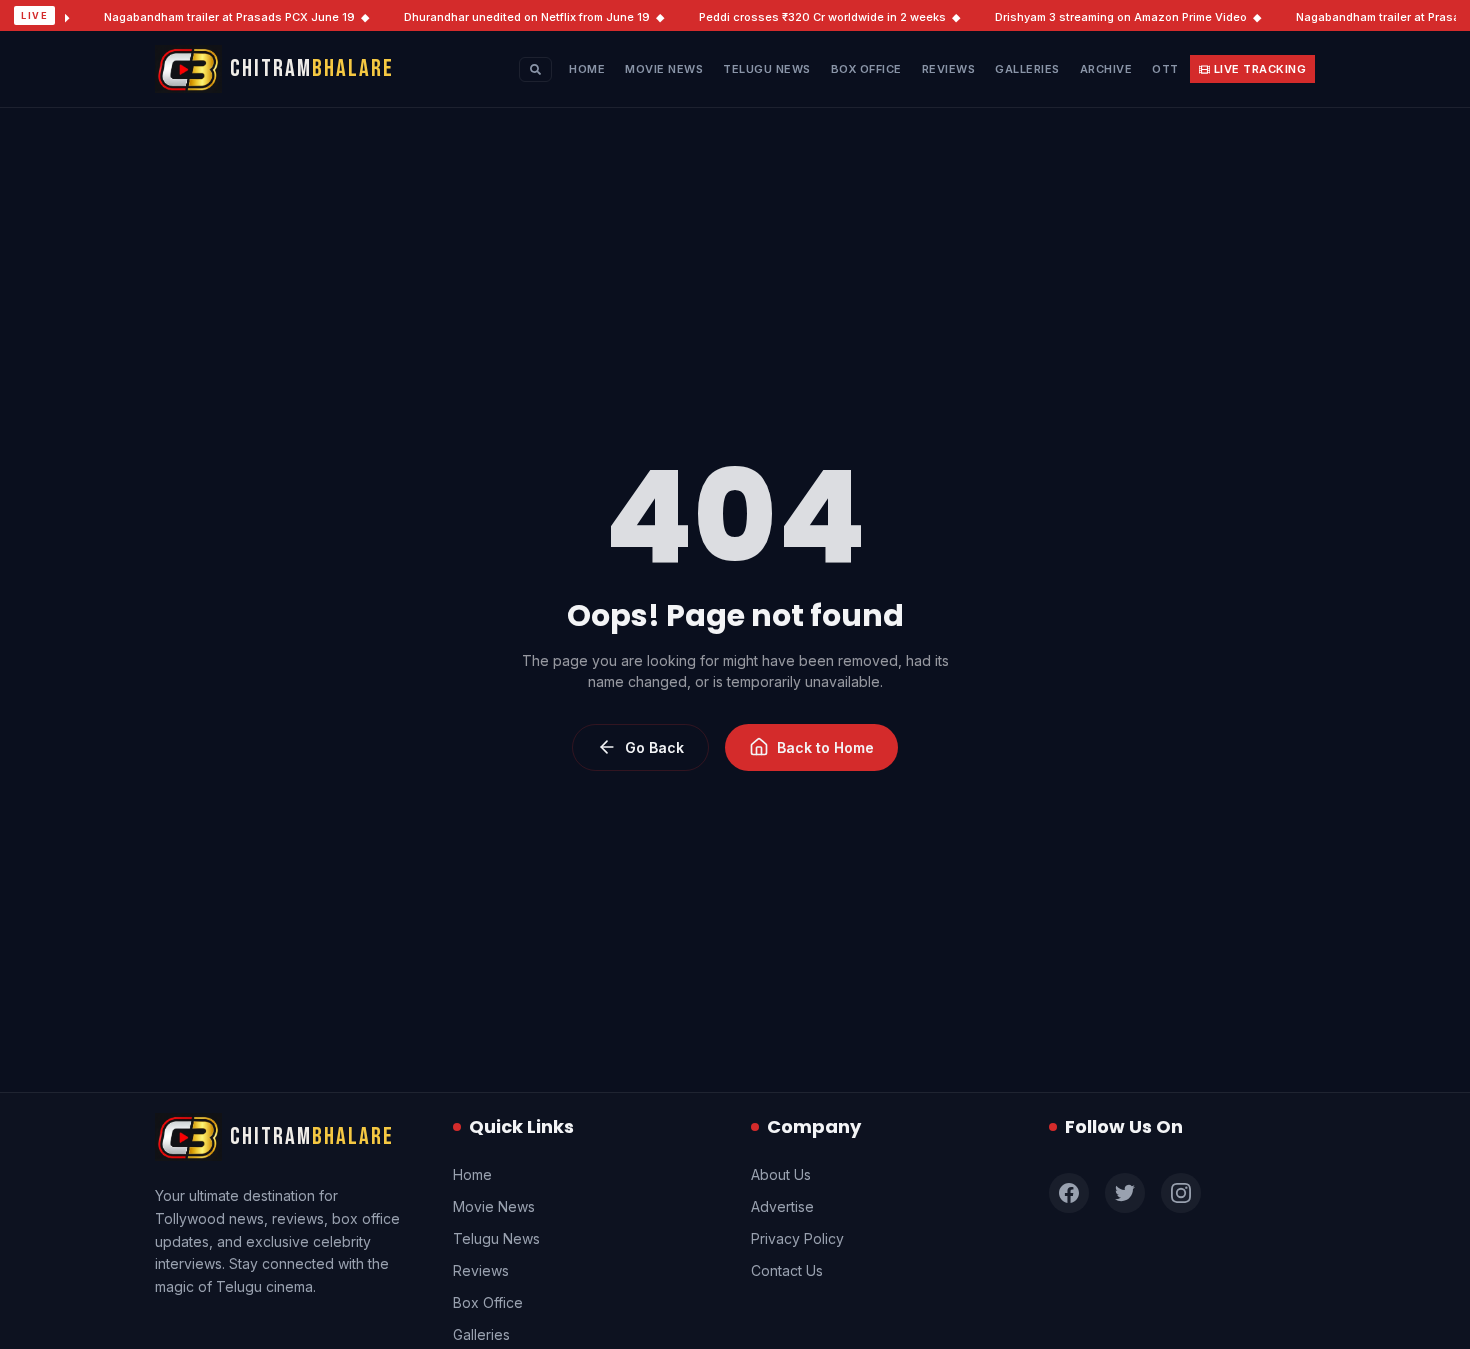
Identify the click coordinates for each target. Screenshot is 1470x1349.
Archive (1106, 69)
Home (587, 69)
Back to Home (825, 747)
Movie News (664, 69)
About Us (781, 1174)
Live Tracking (1260, 69)
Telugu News (767, 69)
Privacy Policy (797, 1238)
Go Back (654, 747)
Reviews (949, 69)
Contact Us (787, 1270)
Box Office (866, 69)
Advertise (782, 1206)
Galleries (1027, 69)
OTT (1165, 69)
